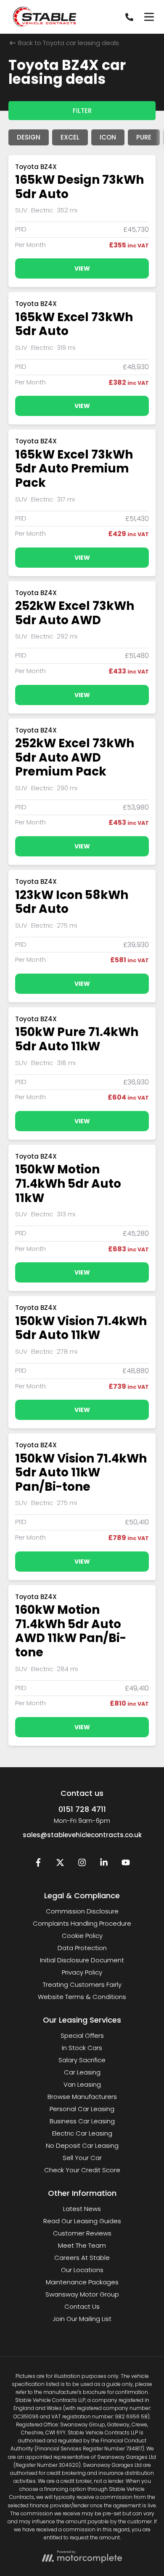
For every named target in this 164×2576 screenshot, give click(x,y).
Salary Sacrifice (82, 2060)
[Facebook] (38, 1864)
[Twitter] (60, 1864)
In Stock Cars (82, 2048)
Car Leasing (82, 2072)
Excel (70, 137)
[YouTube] (126, 1864)
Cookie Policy (82, 1936)
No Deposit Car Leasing (82, 2145)
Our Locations (82, 2270)
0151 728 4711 (82, 1809)
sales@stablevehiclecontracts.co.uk (82, 1835)
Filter (82, 111)
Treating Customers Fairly (82, 1984)
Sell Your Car (82, 2158)
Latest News (82, 2209)
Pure (144, 137)
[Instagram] (82, 1864)
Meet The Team (82, 2245)
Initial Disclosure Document (82, 1960)
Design (29, 137)
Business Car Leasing (82, 2121)
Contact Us (82, 2306)
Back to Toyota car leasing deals (68, 43)
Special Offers (82, 2035)
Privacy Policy (82, 1972)
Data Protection (82, 1948)
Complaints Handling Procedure (82, 1923)
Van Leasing (82, 2084)
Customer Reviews (82, 2233)
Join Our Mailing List (82, 2319)
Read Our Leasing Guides (82, 2221)
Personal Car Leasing (82, 2109)
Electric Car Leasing (82, 2133)
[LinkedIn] (104, 1864)
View (82, 268)
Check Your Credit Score (82, 2170)
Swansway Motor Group (82, 2294)
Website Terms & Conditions (82, 1997)
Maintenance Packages (82, 2282)
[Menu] (149, 17)
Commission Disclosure (82, 1911)
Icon (108, 137)
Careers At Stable (82, 2258)
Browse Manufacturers (82, 2097)
